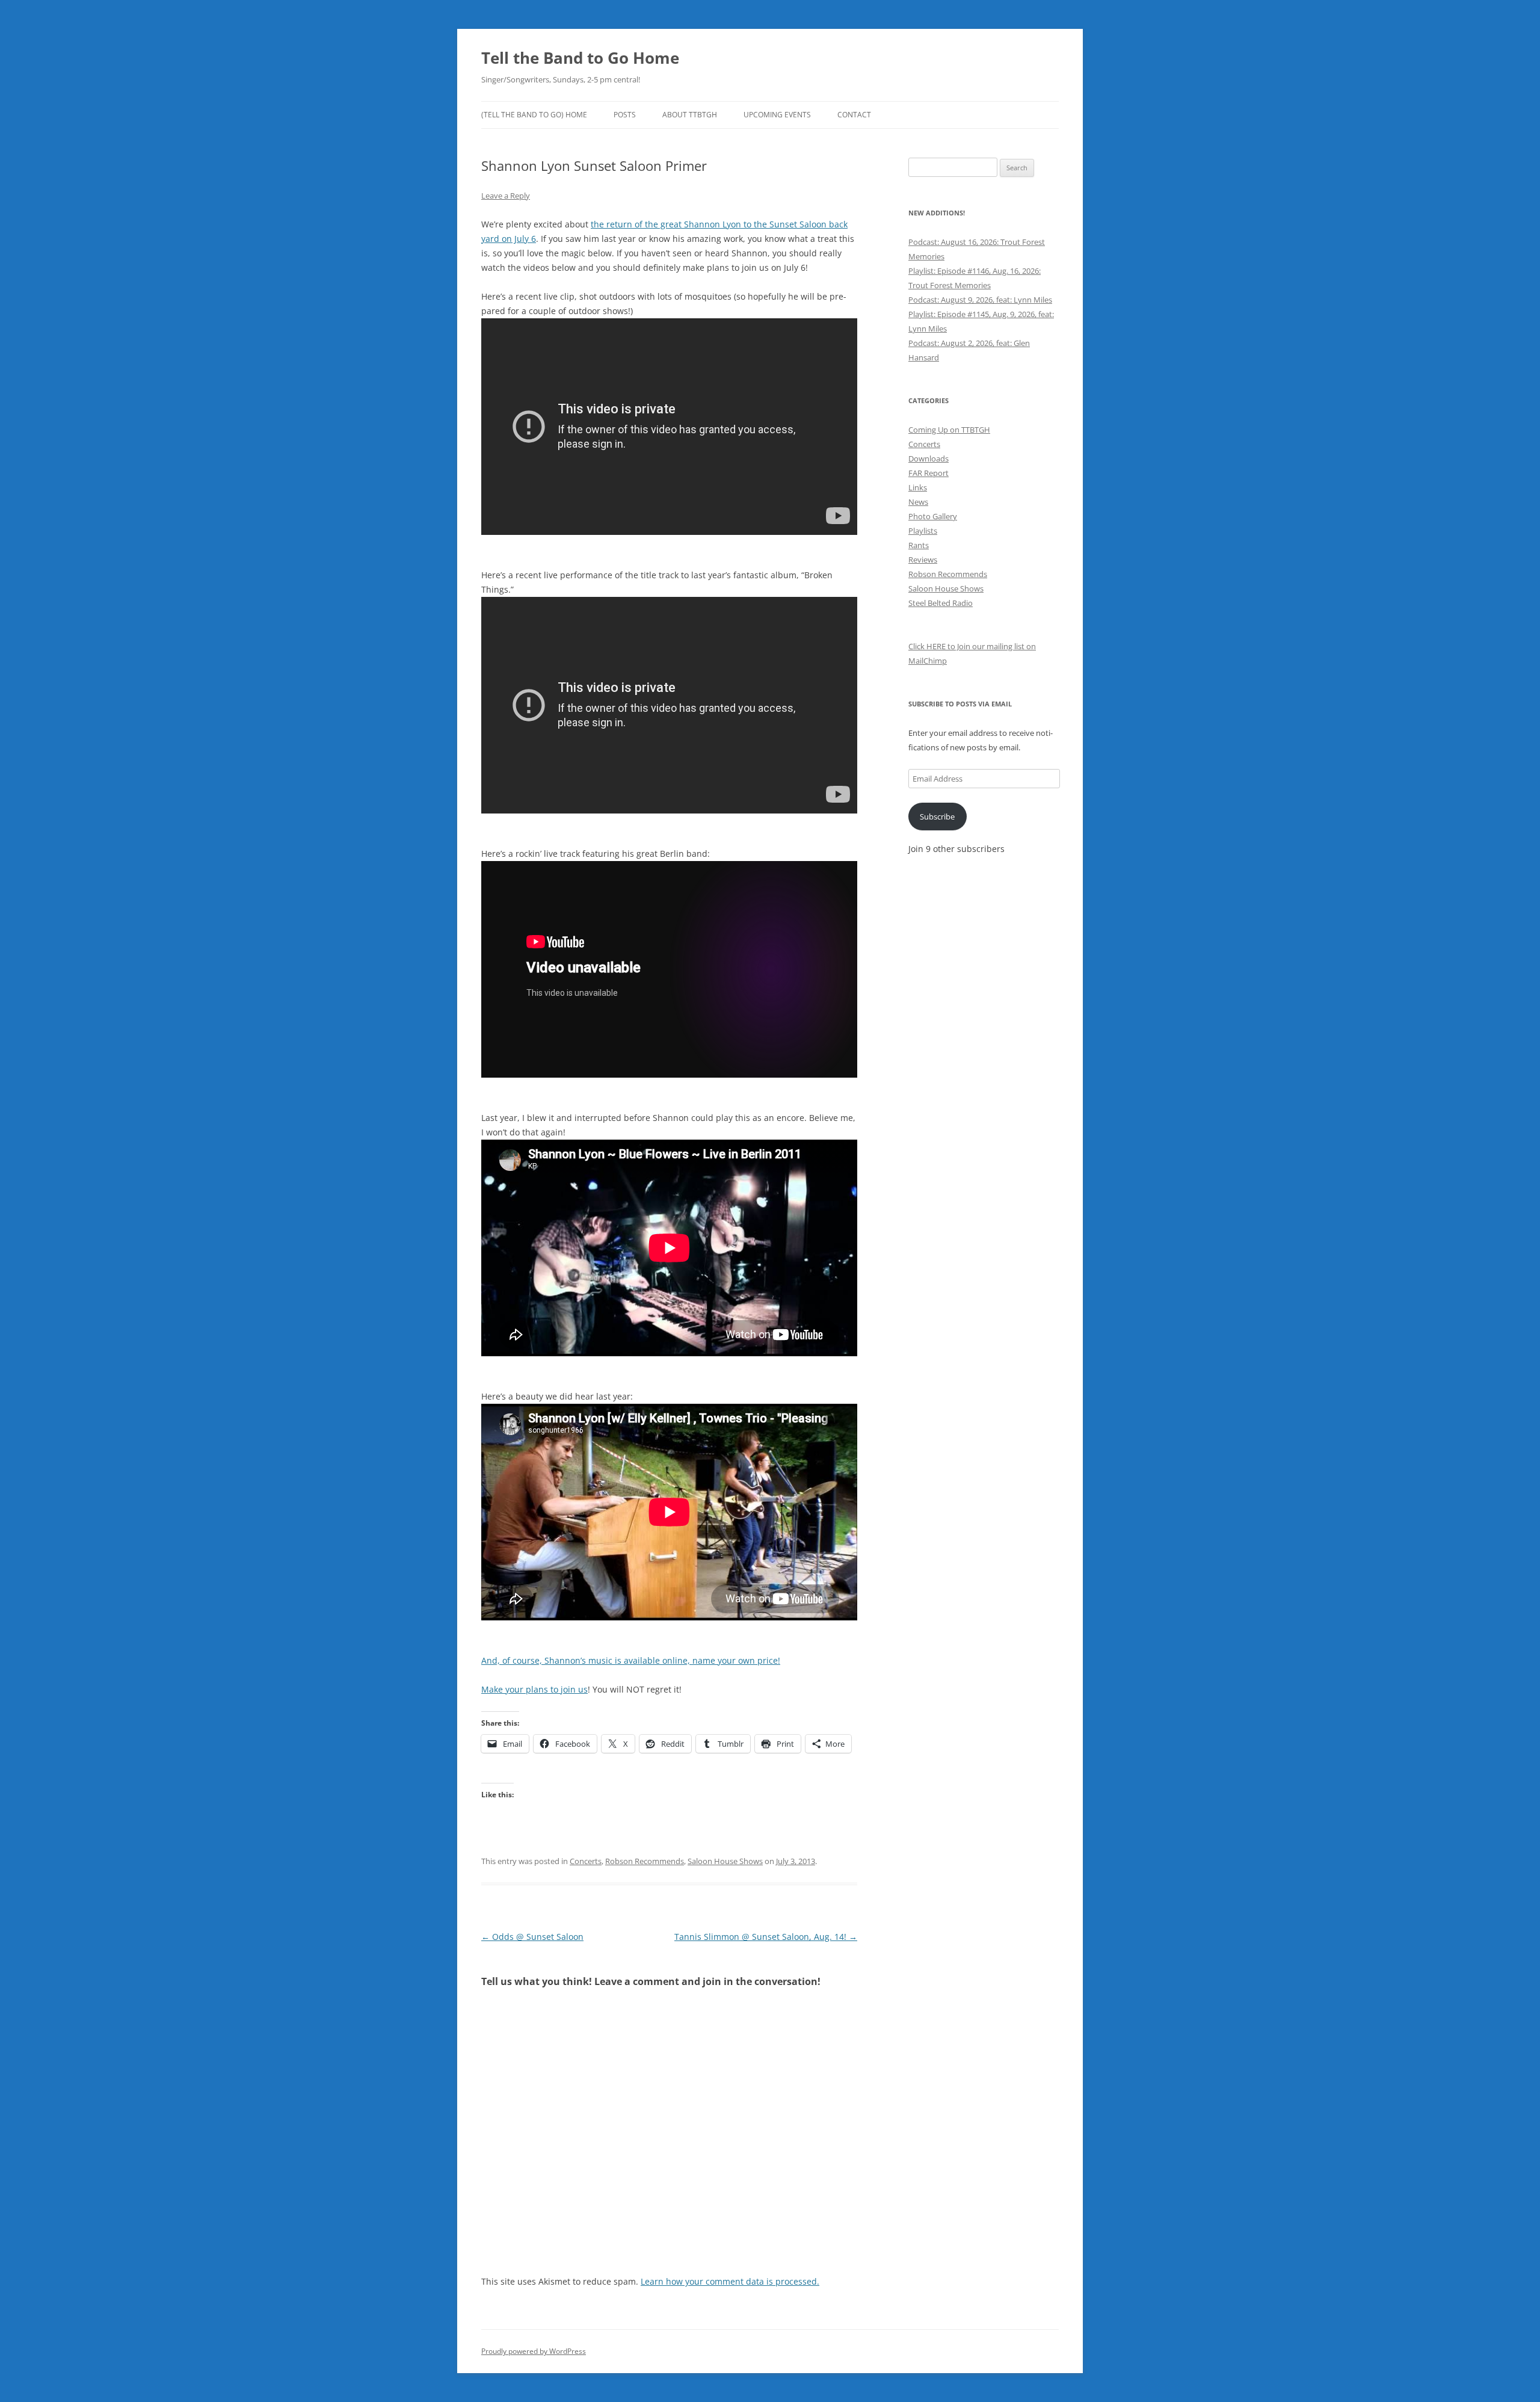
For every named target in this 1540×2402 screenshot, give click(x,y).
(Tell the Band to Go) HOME (534, 115)
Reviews (923, 560)
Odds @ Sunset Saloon (532, 1937)
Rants (919, 545)
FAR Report (929, 473)
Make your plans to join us (534, 1689)
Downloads (929, 458)
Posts (625, 115)
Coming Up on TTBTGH (949, 430)
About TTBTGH (690, 115)
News (918, 502)
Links (918, 487)
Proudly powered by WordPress (534, 2351)
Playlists (923, 531)
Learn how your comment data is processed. (730, 2281)
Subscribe (937, 817)
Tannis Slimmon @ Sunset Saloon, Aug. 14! (766, 1937)
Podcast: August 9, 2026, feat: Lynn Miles (980, 300)
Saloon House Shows (725, 1861)
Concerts (586, 1861)
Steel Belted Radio (941, 603)
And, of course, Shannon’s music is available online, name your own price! (631, 1660)
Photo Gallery (933, 516)
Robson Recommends (645, 1861)
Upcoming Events (777, 115)
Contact (854, 115)
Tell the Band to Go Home (580, 58)
